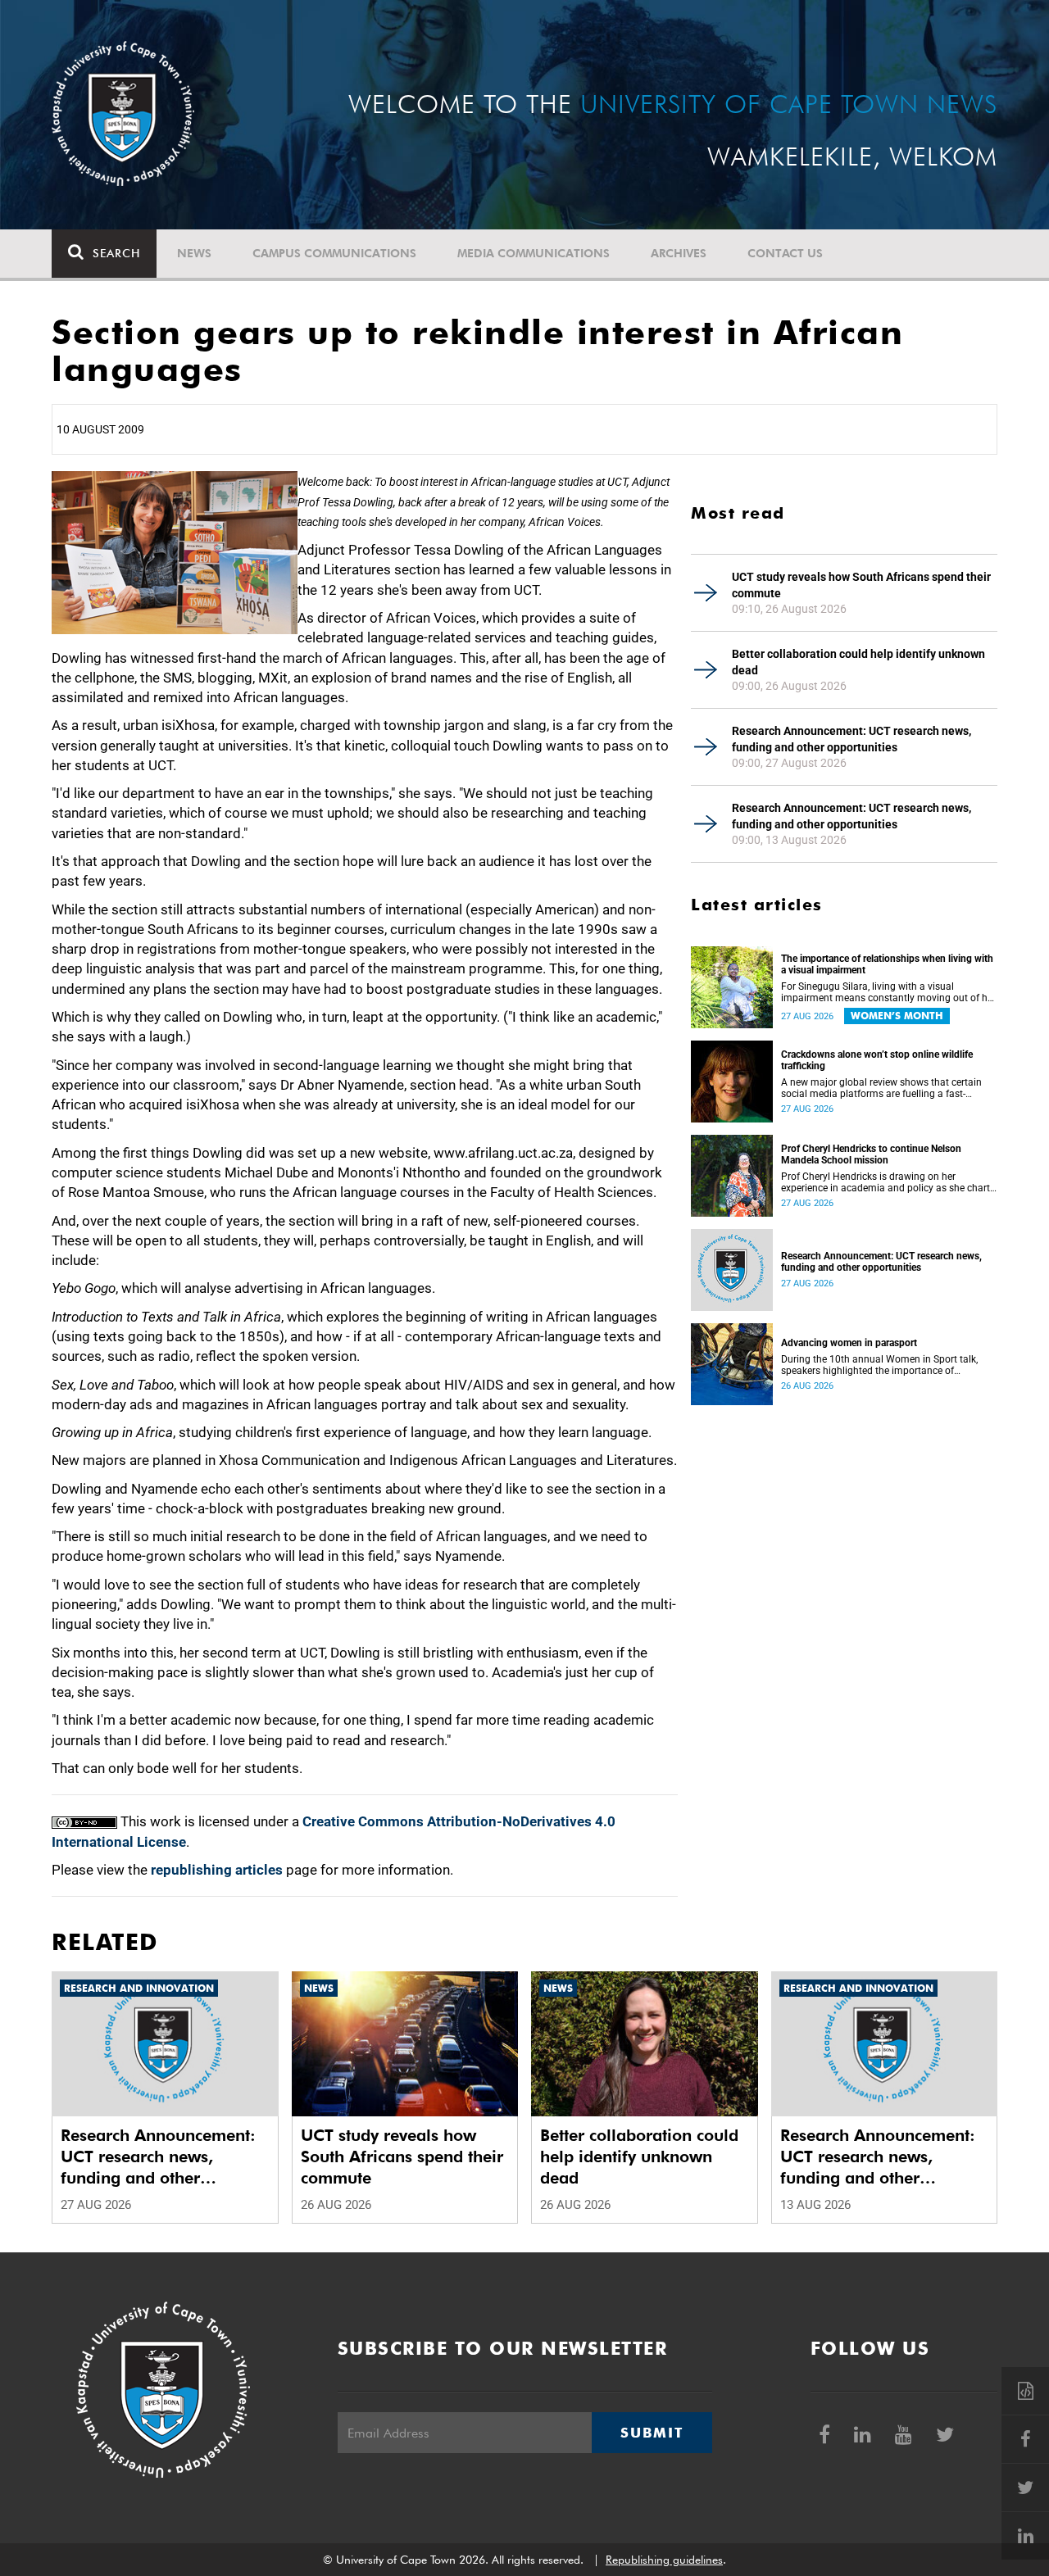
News (194, 253)
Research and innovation (139, 1988)
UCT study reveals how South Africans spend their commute (861, 585)
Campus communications (334, 253)
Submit (652, 2433)
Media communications (534, 253)
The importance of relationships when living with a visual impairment (887, 964)
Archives (679, 253)
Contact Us (785, 253)
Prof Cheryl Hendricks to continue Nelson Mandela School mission (871, 1154)
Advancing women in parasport (849, 1343)
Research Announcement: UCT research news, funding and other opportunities (851, 739)
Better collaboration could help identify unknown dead (858, 662)
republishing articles (217, 1870)
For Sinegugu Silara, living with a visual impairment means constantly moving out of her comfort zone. (888, 992)
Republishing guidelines (664, 2560)
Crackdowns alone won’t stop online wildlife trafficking (877, 1060)
